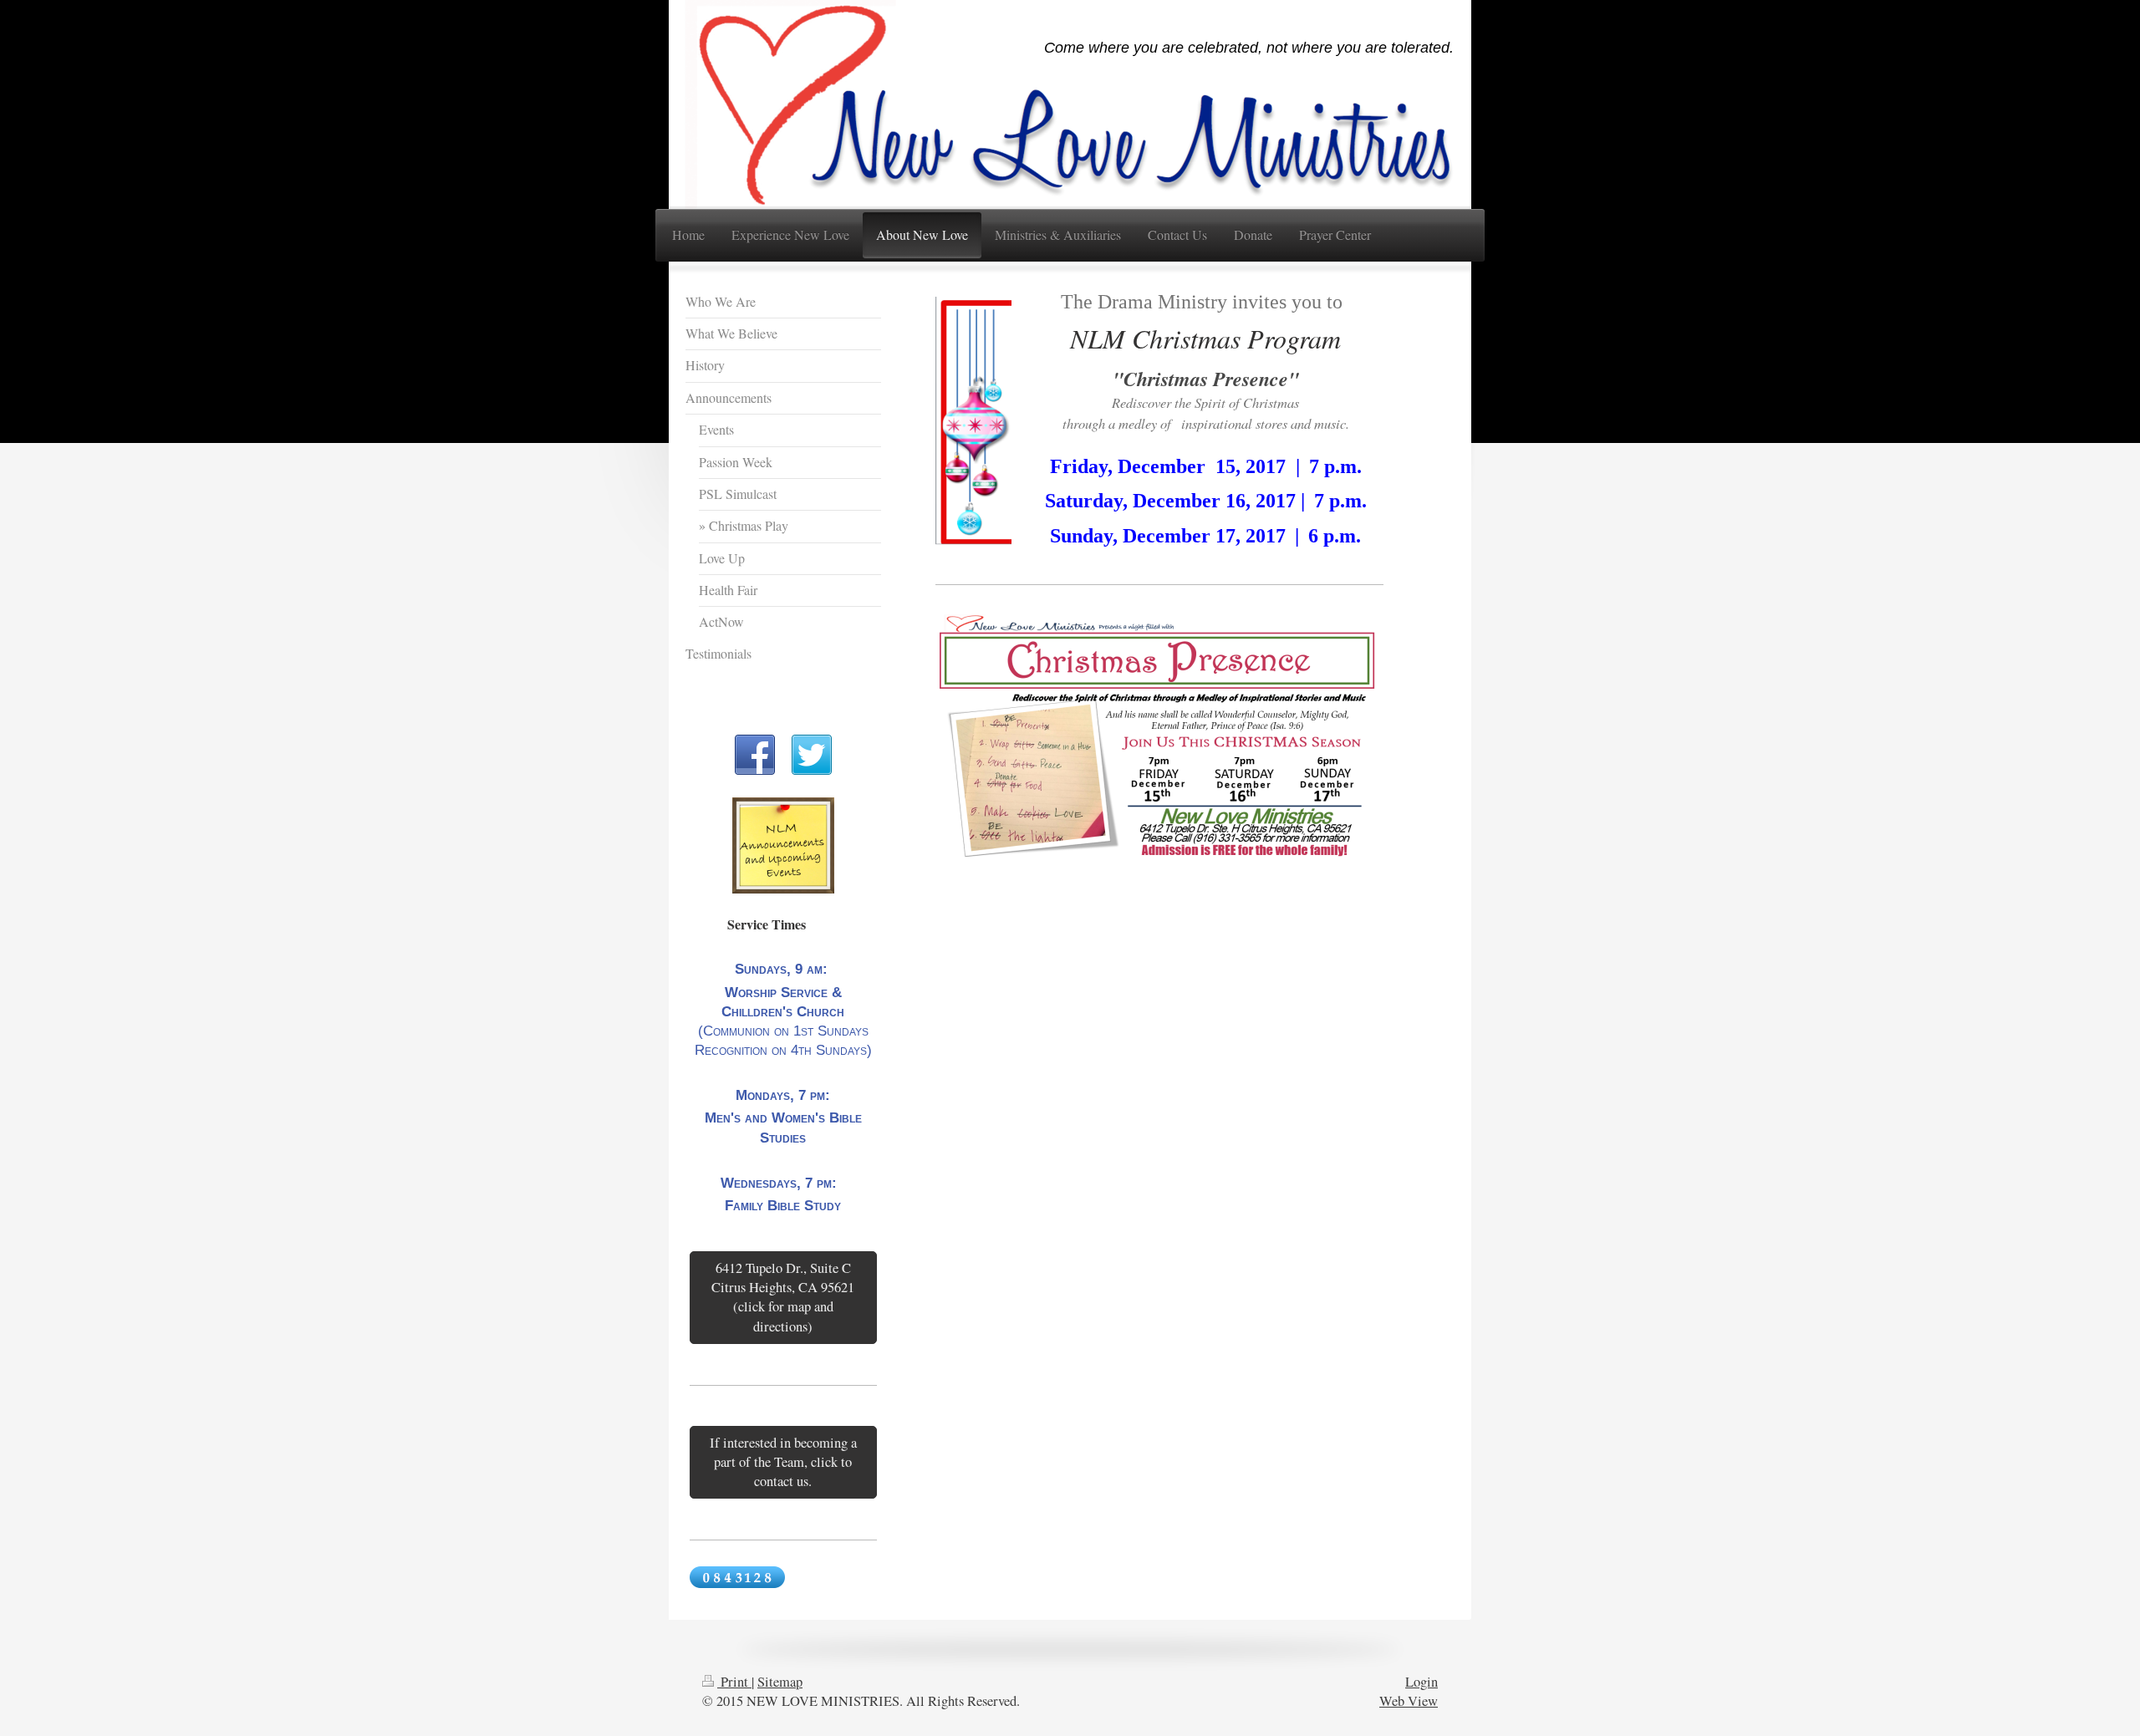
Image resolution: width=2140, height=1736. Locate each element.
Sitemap (780, 1682)
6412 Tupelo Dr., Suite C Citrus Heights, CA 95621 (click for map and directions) (783, 1297)
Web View (1409, 1701)
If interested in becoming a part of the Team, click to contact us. (783, 1462)
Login (1422, 1682)
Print (734, 1682)
